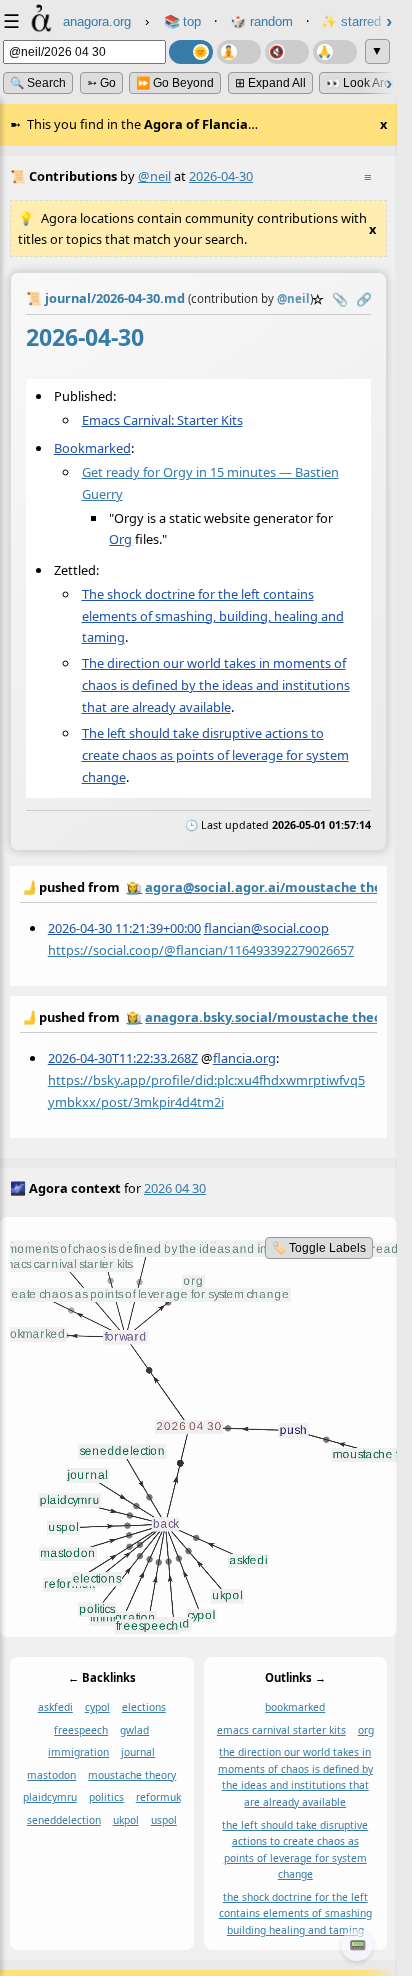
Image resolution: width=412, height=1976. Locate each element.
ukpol (126, 1820)
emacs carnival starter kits (281, 1729)
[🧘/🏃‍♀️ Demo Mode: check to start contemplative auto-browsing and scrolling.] (239, 52)
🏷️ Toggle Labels (319, 1248)
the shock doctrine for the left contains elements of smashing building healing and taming (295, 1912)
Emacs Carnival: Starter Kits (162, 420)
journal (138, 1752)
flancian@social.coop (266, 927)
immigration (78, 1752)
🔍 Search (38, 83)
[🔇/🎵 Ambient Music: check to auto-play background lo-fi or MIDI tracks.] (287, 52)
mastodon (51, 1774)
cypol (97, 1707)
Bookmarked (92, 448)
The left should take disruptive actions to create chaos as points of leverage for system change (215, 755)
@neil (154, 176)
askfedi (55, 1707)
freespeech (81, 1729)
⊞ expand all (270, 83)
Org (120, 539)
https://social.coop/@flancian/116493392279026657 (201, 949)
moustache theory (132, 1774)
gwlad (134, 1729)
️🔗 (364, 299)
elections (144, 1707)
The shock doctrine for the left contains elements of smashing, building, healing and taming (213, 616)
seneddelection (64, 1820)
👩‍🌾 (134, 887)
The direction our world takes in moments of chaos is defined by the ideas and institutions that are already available (216, 685)
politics (106, 1797)
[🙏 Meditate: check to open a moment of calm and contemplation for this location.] (335, 52)
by (198, 886)
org (366, 1729)
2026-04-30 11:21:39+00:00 (124, 927)
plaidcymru (50, 1797)
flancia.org (244, 1058)
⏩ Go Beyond (175, 83)
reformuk (158, 1797)
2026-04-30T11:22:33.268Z (123, 1058)
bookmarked (295, 1707)
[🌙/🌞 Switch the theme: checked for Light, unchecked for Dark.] (191, 52)
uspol (164, 1820)
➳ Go (101, 83)
